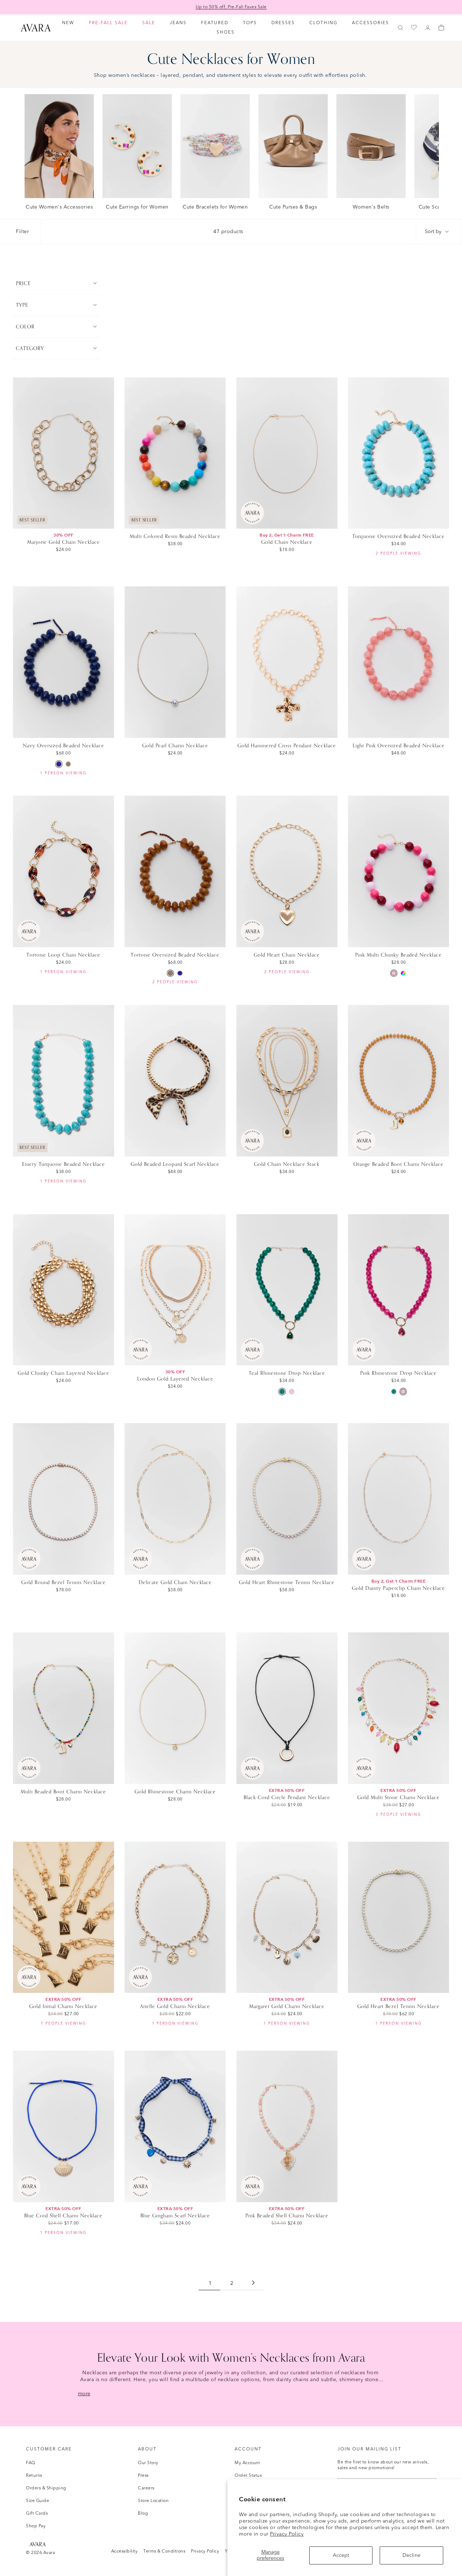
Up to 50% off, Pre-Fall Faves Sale (231, 7)
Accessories (371, 23)
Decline (411, 2555)
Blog (143, 2514)
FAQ (31, 2463)
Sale (149, 23)
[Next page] (253, 2284)
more (84, 2394)
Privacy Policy (287, 2534)
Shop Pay (36, 2526)
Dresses (283, 23)
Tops (250, 23)
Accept (341, 2555)
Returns (34, 2476)
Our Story (148, 2463)
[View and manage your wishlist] (414, 28)
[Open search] (401, 28)
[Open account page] (428, 28)
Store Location (153, 2501)
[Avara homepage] (38, 2544)
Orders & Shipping (46, 2488)
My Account (247, 2463)
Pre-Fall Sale (108, 23)
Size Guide (38, 2501)
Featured (215, 23)
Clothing (323, 23)
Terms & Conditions (164, 2551)
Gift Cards (37, 2514)
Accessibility (125, 2551)
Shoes (226, 32)
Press (143, 2476)
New (68, 23)
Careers (146, 2488)
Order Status (248, 2476)
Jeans (178, 23)
